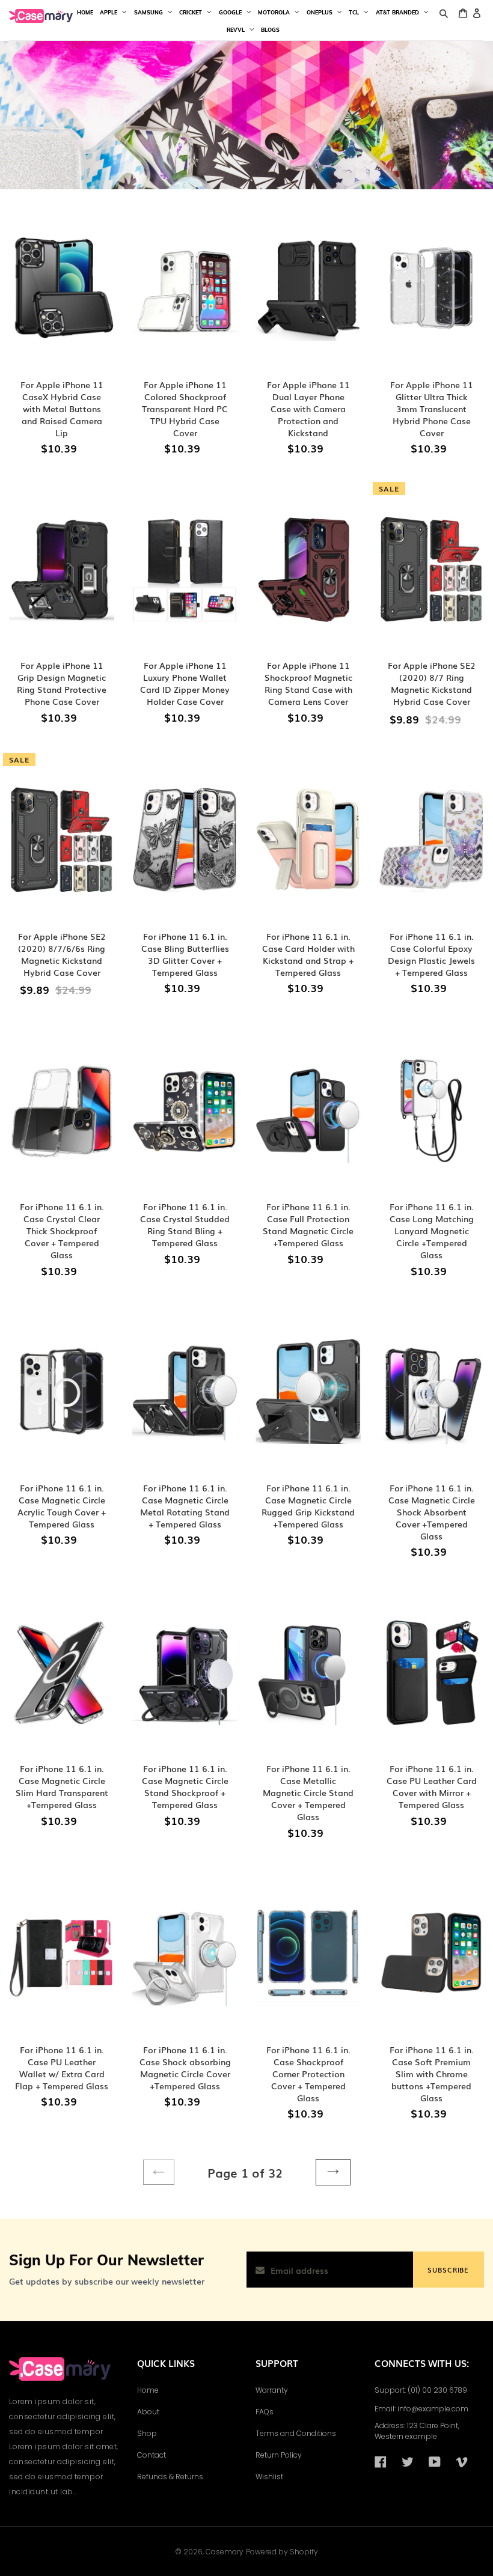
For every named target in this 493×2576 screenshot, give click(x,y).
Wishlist (269, 2477)
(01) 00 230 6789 (437, 2390)
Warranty (272, 2390)
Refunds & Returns (170, 2477)
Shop (147, 2433)
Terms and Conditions (296, 2433)
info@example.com (433, 2409)
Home (148, 2390)
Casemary (225, 2552)
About (148, 2412)
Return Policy (279, 2455)
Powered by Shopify (282, 2552)
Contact (152, 2455)
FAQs (265, 2412)
